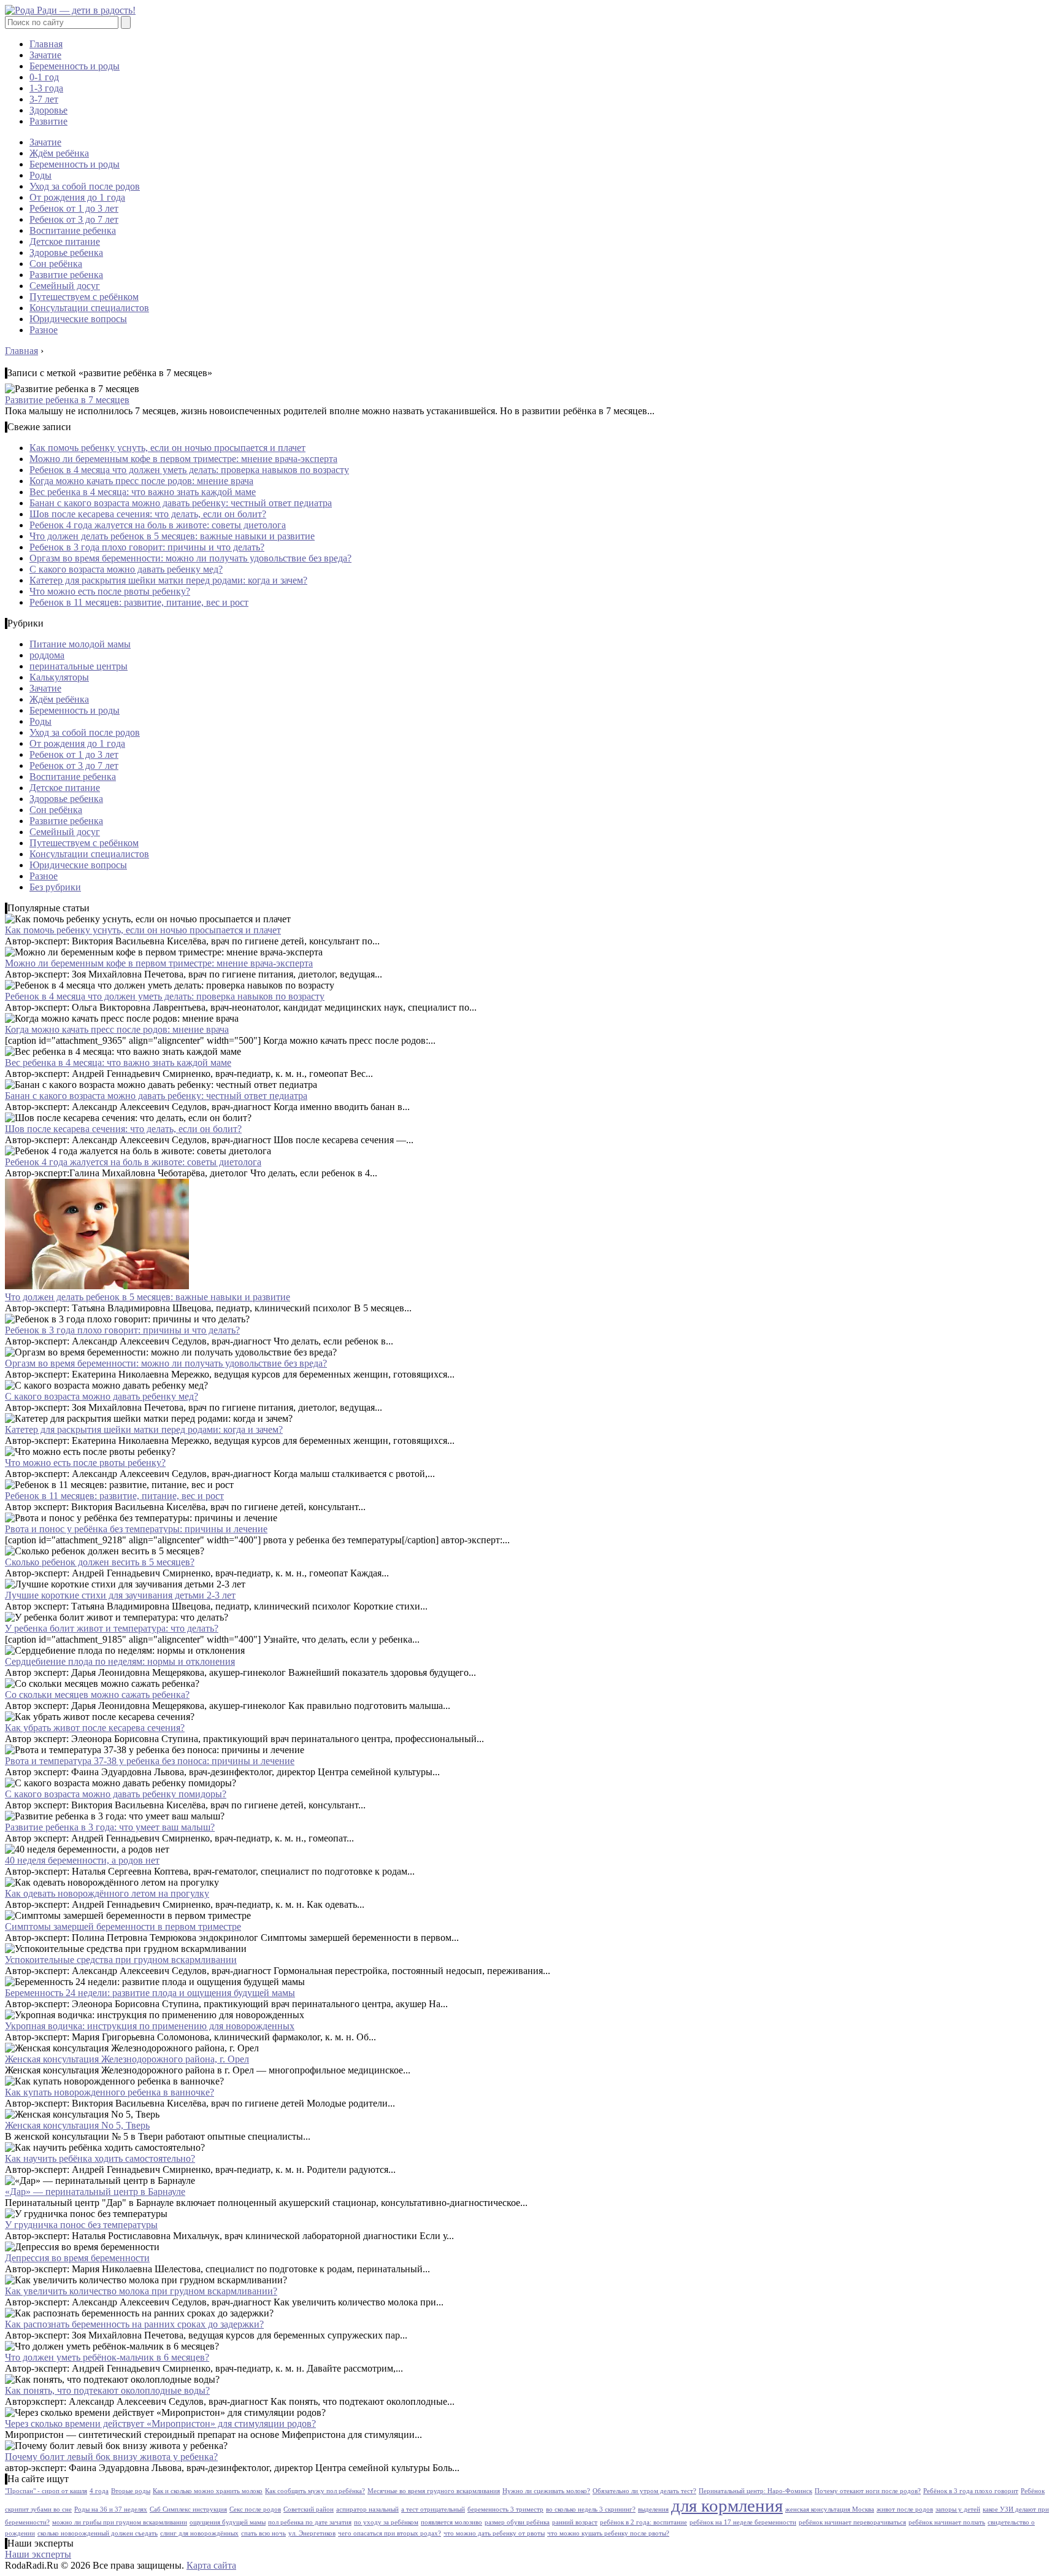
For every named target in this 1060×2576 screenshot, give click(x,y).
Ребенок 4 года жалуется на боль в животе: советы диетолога (158, 525)
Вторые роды (131, 2491)
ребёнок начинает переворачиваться (852, 2522)
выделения (653, 2509)
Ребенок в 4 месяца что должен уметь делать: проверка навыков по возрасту (189, 470)
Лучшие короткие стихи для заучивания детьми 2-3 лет (120, 1595)
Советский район (309, 2509)
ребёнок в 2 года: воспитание (643, 2522)
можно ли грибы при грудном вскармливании (120, 2522)
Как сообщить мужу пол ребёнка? (315, 2491)
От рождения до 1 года (77, 197)
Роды (40, 175)
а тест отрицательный (433, 2509)
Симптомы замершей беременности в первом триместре (123, 1926)
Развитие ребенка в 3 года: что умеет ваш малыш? (110, 1827)
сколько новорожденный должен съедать (98, 2533)
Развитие (48, 121)
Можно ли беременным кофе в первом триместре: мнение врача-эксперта (183, 459)
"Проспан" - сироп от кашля (46, 2491)
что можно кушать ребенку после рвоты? (608, 2533)
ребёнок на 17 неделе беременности (743, 2522)
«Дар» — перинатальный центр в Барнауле (95, 2192)
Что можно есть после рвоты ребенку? (110, 591)
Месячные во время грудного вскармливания (434, 2491)
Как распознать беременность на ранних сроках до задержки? (134, 2324)
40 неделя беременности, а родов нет (82, 1860)
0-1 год (44, 77)
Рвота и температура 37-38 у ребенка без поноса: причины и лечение (150, 1761)
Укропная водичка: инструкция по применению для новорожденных (150, 2026)
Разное (44, 330)
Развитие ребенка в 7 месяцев (67, 400)
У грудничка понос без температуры (81, 2225)
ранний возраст (575, 2522)
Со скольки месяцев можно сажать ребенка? (97, 1695)
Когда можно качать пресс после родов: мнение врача (141, 481)
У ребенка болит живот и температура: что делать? (112, 1628)
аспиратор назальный (367, 2509)
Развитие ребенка (66, 275)
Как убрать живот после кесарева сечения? (95, 1728)
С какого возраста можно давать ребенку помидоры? (116, 1794)
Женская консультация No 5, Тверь (77, 2125)
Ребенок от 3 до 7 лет (74, 219)
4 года (99, 2491)
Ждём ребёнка (59, 153)
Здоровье (48, 110)
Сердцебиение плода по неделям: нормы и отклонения (120, 1661)
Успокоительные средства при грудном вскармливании (121, 1960)
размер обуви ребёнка (517, 2522)
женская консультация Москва (830, 2509)
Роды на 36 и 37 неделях (111, 2509)
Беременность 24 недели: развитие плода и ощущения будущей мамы (150, 1993)
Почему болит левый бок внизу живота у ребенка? (111, 2457)
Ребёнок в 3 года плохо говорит (971, 2491)
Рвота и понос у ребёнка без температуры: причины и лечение (136, 1529)
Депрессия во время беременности (77, 2258)
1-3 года (46, 88)
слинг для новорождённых (199, 2533)
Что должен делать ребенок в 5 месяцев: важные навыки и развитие (172, 536)
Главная (46, 44)
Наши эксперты (38, 2554)
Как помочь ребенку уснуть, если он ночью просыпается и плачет (167, 448)
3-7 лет (44, 99)
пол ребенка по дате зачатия (310, 2522)
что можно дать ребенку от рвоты (494, 2533)
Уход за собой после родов (85, 186)
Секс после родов (255, 2509)
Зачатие (45, 55)
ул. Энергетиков (312, 2533)
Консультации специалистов (89, 308)
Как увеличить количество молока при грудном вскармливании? (141, 2291)
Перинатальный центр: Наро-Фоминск (755, 2491)
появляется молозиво (451, 2522)
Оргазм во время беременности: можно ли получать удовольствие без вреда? (190, 558)
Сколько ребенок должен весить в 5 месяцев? (100, 1562)
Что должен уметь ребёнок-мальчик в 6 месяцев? (107, 2357)
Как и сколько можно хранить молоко (208, 2491)
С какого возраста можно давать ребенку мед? (126, 569)
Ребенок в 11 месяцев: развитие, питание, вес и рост (139, 602)
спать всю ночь (263, 2533)
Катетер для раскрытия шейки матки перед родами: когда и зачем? (168, 580)
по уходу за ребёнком (386, 2522)
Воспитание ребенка (73, 230)
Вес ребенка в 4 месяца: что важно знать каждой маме (143, 492)
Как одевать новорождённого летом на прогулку (107, 1893)
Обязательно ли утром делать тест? (644, 2491)
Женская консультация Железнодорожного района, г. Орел (127, 2059)
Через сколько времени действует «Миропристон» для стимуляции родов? (160, 2424)
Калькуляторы (59, 677)
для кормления (727, 2505)
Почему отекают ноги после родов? (868, 2491)
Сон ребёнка (56, 264)
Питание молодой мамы (80, 644)
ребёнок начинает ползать (947, 2522)
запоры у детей (958, 2509)
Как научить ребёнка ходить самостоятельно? (100, 2158)
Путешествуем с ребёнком (84, 297)
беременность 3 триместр (505, 2509)
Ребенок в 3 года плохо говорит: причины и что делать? (147, 547)
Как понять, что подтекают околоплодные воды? (107, 2390)
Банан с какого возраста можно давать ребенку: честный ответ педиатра (181, 503)
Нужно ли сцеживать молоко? (546, 2491)
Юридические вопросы (78, 319)
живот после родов (905, 2509)
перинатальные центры (79, 666)
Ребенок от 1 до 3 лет (74, 208)
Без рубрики (55, 887)
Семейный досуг (65, 286)
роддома (47, 655)
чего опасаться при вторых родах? (390, 2533)
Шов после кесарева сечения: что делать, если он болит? (148, 514)
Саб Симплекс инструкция (188, 2509)
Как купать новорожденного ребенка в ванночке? (109, 2092)
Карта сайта (211, 2565)
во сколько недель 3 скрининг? (591, 2509)
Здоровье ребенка (66, 253)
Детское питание (65, 241)
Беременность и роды (75, 66)
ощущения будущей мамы (228, 2522)
